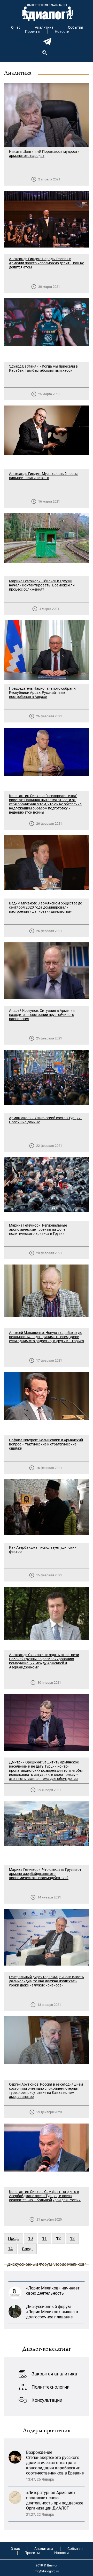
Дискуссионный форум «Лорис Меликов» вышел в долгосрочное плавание (52, 2283)
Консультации (47, 2400)
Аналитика (44, 27)
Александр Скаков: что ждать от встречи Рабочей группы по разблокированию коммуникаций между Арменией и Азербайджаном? (44, 1661)
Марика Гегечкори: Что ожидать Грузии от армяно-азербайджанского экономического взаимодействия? (45, 1874)
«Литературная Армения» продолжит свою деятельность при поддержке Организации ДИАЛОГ (55, 2471)
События (76, 27)
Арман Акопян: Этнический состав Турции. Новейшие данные (45, 1120)
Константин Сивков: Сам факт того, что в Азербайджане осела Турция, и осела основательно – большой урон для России (45, 2196)
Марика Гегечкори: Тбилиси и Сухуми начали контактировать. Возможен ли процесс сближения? (42, 585)
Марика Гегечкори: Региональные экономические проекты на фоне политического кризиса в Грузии (38, 1229)
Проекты (33, 31)
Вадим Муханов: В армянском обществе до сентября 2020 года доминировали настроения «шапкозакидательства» (46, 907)
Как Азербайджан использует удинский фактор (43, 1549)
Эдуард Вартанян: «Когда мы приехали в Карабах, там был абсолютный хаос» (43, 368)
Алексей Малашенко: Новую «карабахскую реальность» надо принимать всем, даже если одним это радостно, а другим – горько (47, 1337)
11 (44, 2239)
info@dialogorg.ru (47, 2571)
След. (27, 2249)
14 (10, 2249)
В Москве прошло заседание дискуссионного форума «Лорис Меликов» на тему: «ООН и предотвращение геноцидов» (54, 2312)
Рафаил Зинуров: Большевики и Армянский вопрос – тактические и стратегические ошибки (46, 1444)
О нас (16, 27)
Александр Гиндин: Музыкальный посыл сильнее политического (44, 476)
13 (72, 2239)
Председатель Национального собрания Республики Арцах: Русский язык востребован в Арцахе (43, 693)
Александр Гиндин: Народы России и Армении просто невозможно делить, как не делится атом (47, 263)
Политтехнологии (51, 2387)
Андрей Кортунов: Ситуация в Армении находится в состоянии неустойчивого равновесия (42, 1015)
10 (30, 2239)
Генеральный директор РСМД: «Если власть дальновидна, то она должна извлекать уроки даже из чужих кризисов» (47, 1981)
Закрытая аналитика (54, 2374)
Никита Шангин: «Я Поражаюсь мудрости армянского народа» (44, 154)
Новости (62, 31)
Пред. (13, 2239)
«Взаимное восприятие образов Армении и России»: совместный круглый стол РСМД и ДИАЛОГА (54, 2506)
